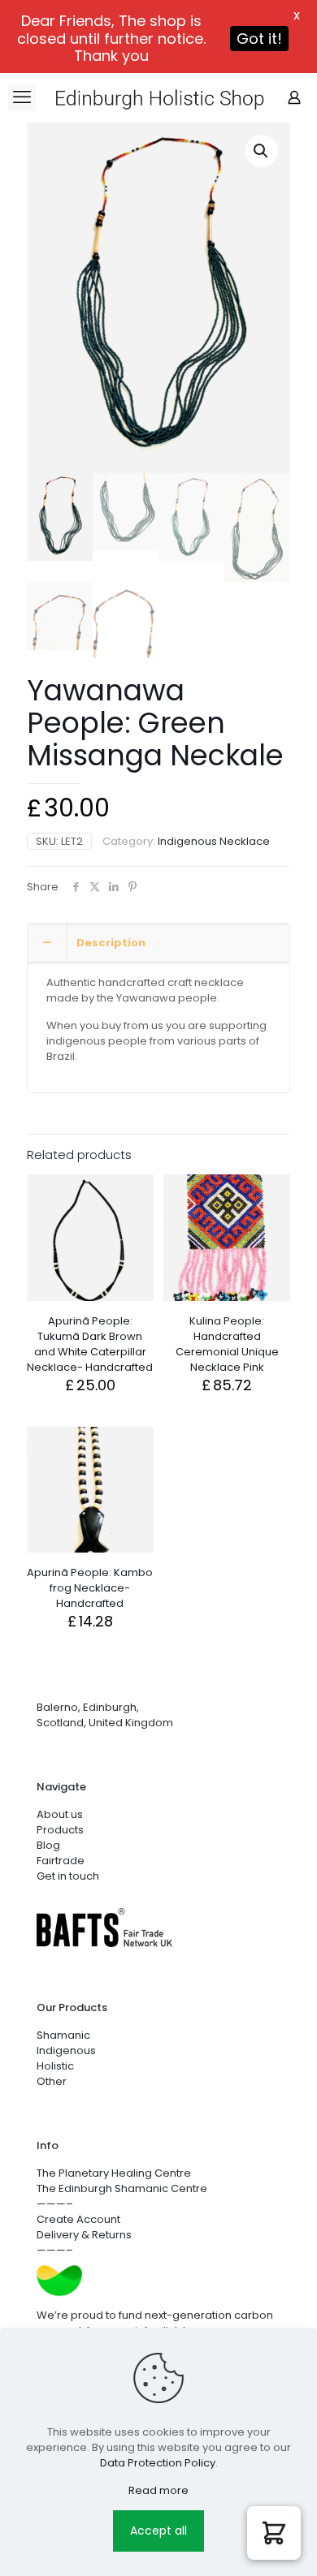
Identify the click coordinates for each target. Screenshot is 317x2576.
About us (60, 1814)
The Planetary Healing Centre (114, 2173)
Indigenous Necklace (214, 841)
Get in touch (68, 1876)
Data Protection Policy (158, 2463)
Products (60, 1830)
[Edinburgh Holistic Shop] (180, 97)
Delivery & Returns (84, 2235)
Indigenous (66, 2050)
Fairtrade (61, 1861)
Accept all (158, 2531)
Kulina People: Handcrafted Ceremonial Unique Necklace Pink (227, 1344)
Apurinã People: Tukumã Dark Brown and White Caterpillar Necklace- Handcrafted (90, 1344)
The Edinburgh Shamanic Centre (122, 2188)
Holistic (55, 2066)
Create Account (78, 2219)
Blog (48, 1845)
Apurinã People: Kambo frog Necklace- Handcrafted (90, 1588)
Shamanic (63, 2035)
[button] (262, 151)
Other (52, 2081)
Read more (158, 2490)
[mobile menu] (22, 97)
